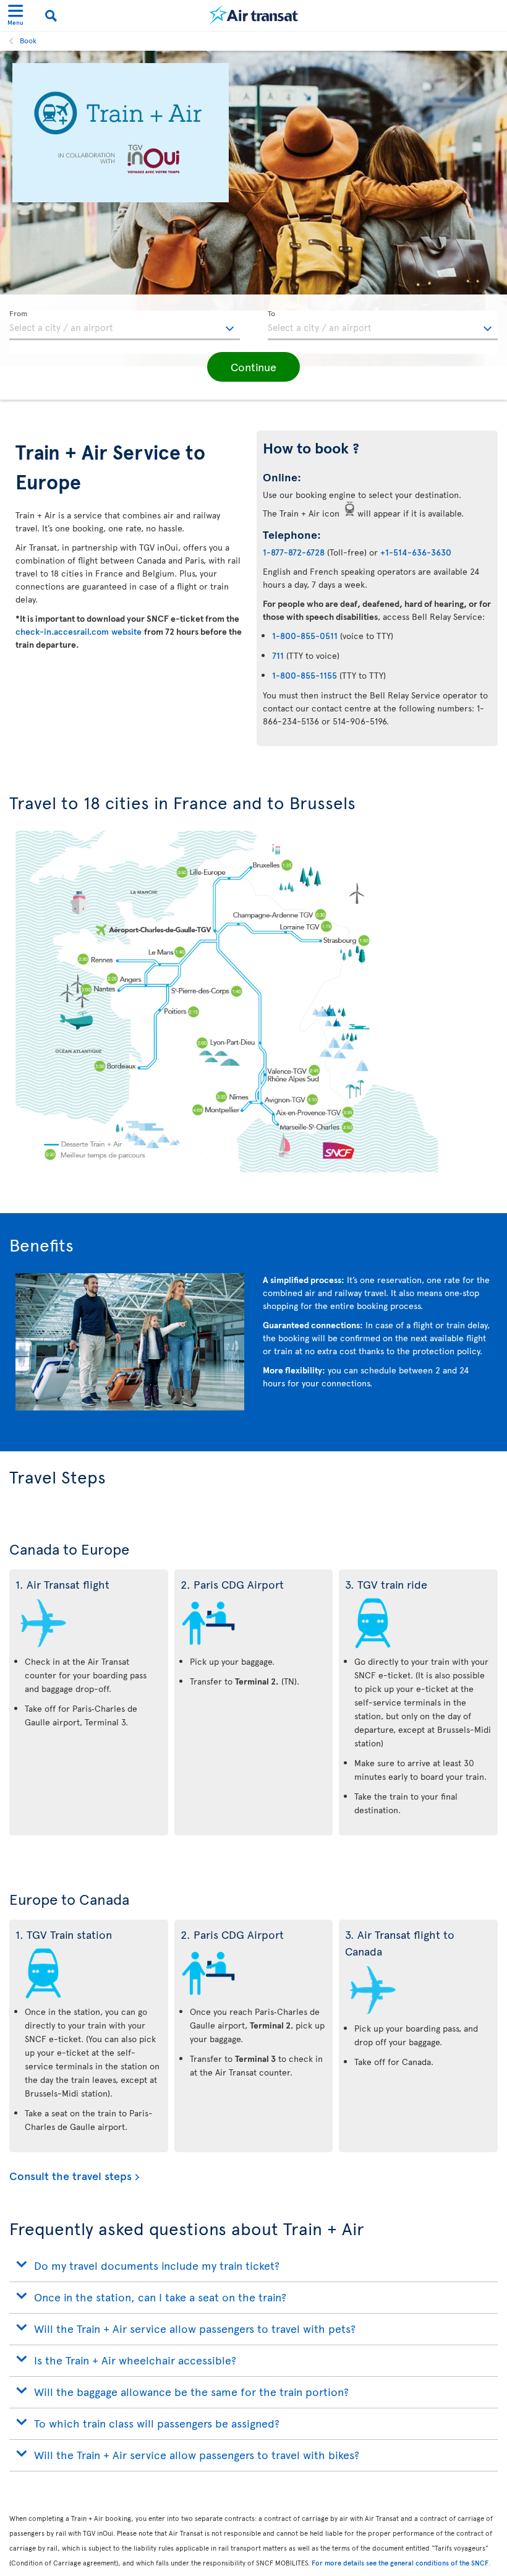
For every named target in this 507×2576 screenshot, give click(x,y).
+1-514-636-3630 (416, 552)
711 (278, 655)
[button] (253, 367)
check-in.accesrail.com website (80, 631)
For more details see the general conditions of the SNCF (400, 2563)
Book (28, 40)
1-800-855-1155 (305, 675)
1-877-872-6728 (294, 552)
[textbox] (125, 325)
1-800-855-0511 (305, 636)
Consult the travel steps (70, 2176)
